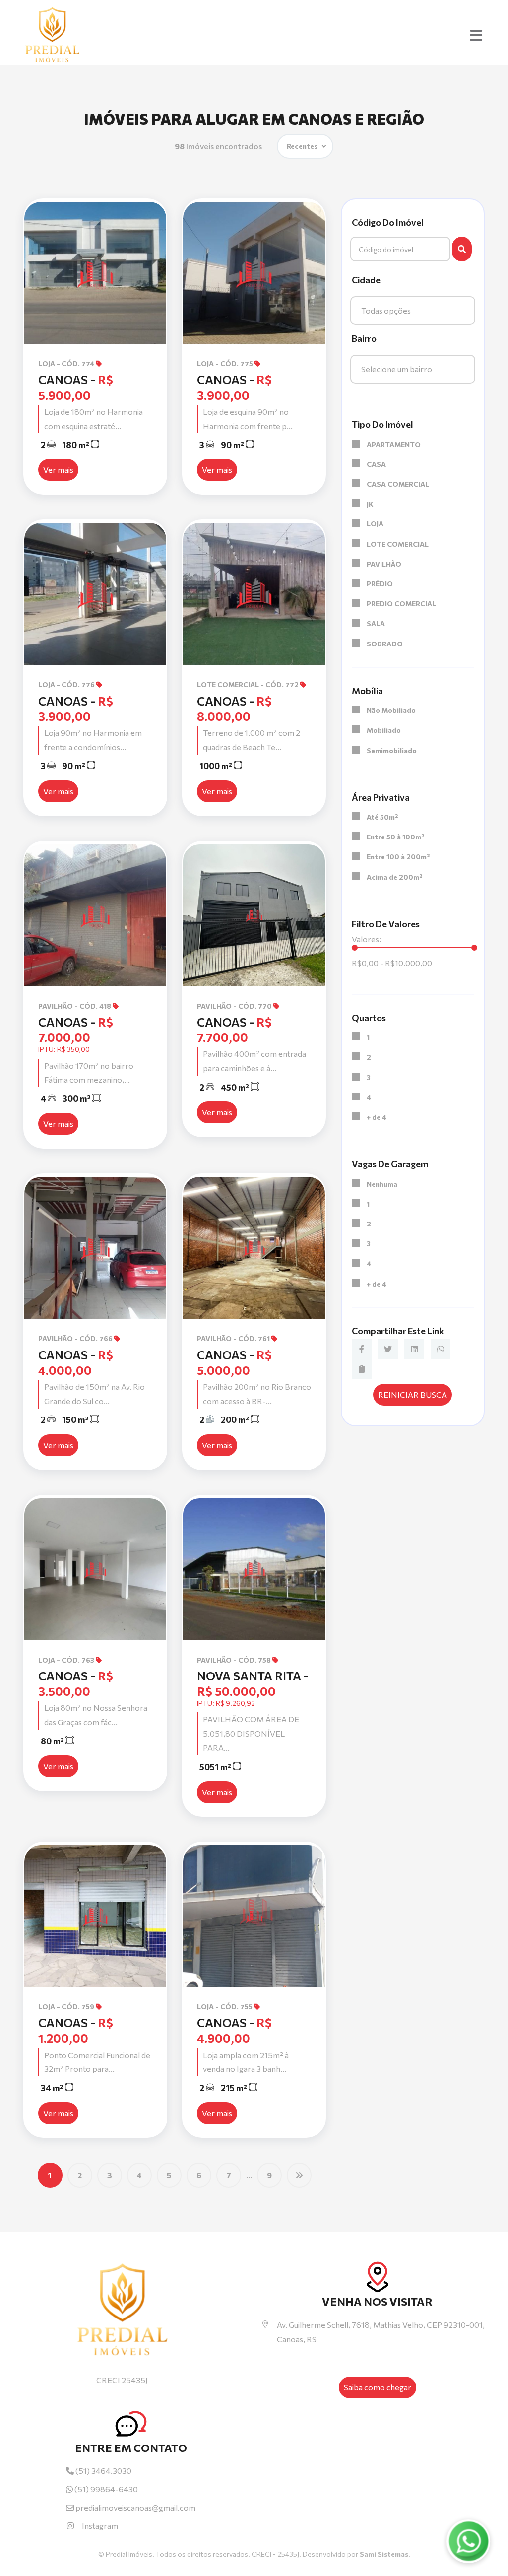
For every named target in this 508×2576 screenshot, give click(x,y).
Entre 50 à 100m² (395, 837)
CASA (376, 464)
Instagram (100, 2526)
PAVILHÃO (384, 564)
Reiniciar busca (413, 1394)
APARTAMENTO (394, 444)
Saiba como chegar (378, 2387)
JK (370, 504)
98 (218, 146)
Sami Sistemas (384, 2554)
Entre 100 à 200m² (398, 857)
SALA (376, 623)
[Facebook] (362, 1349)
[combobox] (413, 311)
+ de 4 (377, 1117)
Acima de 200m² (394, 877)
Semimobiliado (392, 750)
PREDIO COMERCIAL (401, 604)
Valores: (366, 939)
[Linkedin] (414, 1349)
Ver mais (58, 470)
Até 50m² (382, 817)
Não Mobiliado (391, 710)
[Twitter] (388, 1349)
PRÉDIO (380, 584)
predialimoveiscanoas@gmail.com (135, 2507)
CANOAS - (76, 1030)
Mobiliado (384, 730)
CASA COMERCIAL (398, 484)
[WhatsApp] (441, 1349)
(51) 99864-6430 (105, 2489)
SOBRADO (385, 644)
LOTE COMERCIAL (398, 544)
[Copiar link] (362, 1369)
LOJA (375, 524)
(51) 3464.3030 (103, 2471)
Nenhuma (382, 1184)
